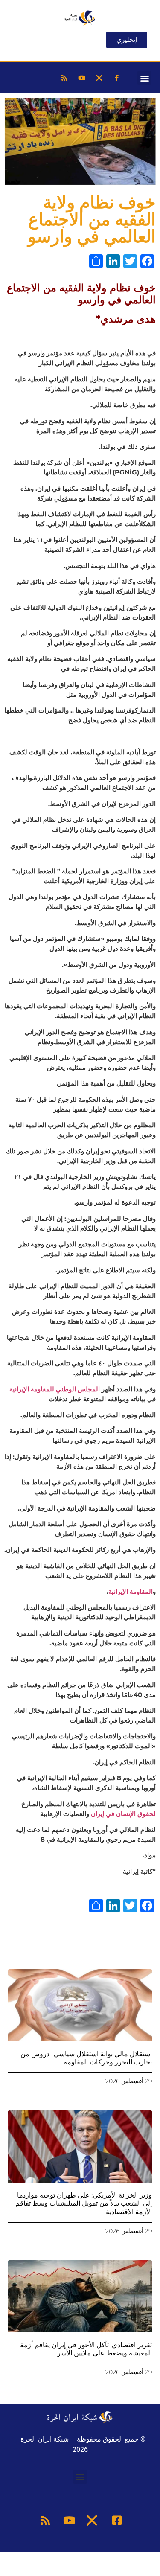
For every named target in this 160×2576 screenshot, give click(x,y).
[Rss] (64, 78)
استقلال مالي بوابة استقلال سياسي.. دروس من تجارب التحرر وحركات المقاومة (86, 2058)
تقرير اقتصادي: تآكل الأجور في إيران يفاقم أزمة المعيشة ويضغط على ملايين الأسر (86, 2349)
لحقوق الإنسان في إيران (123, 1814)
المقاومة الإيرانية (131, 1591)
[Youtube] (81, 78)
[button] (144, 78)
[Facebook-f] (116, 78)
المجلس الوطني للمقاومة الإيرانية (55, 1389)
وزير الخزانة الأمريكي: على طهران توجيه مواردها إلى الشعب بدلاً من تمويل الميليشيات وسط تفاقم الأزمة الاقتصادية (84, 2203)
